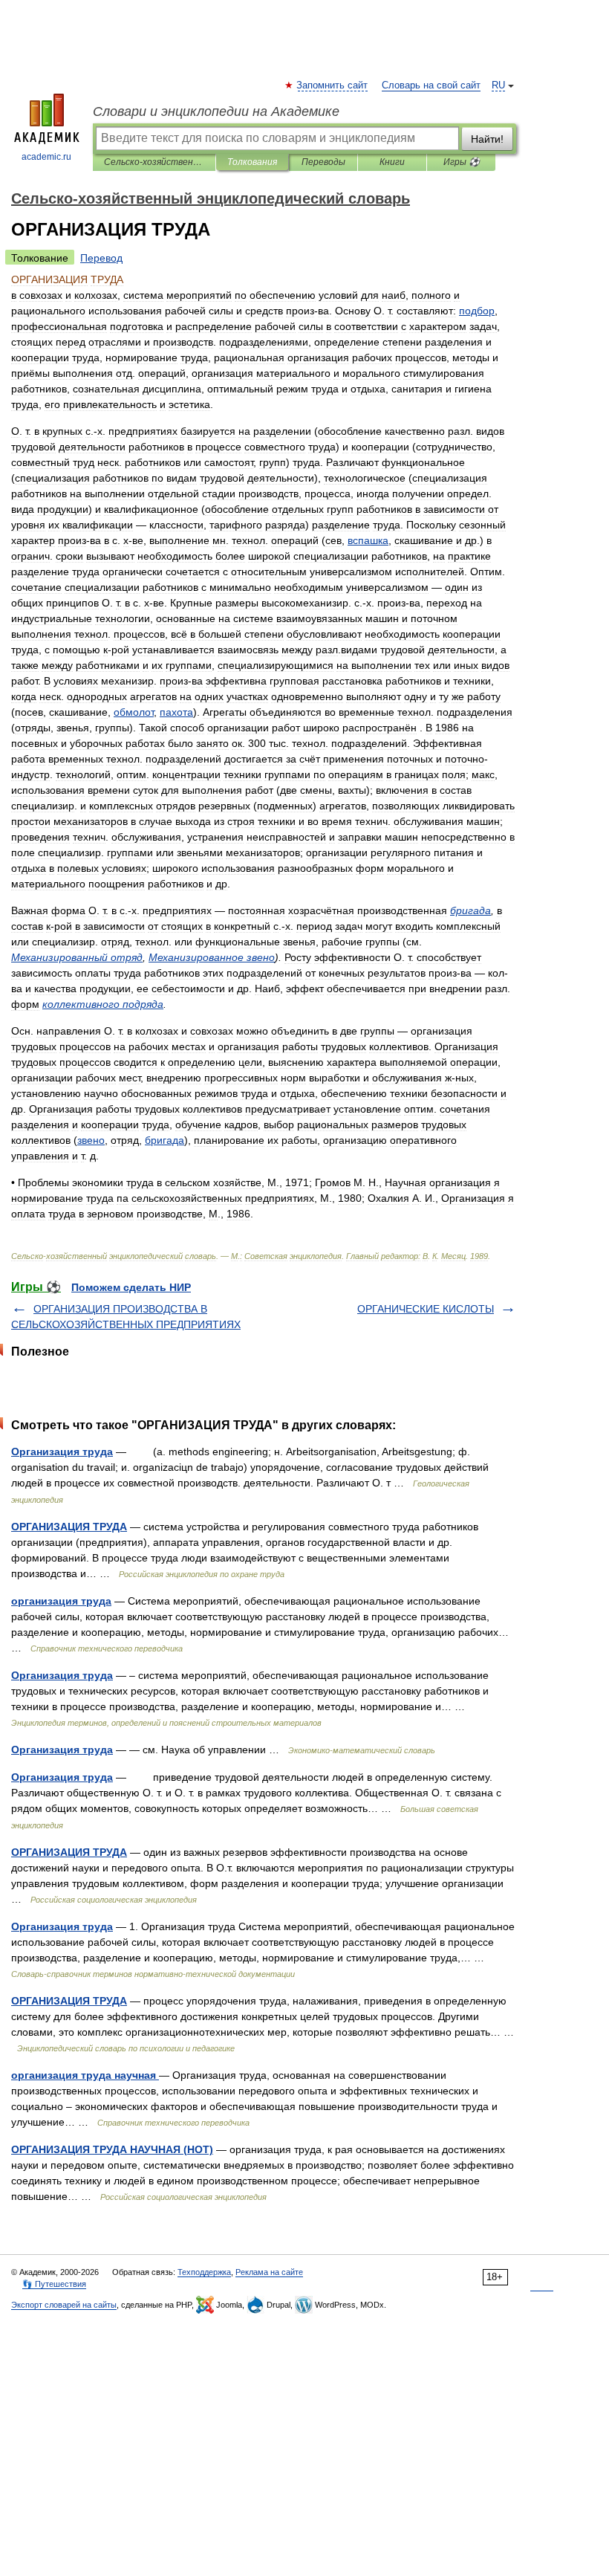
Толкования (252, 162)
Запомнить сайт (333, 85)
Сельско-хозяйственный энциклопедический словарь (154, 162)
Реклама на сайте (269, 2272)
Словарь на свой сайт (431, 85)
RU (498, 85)
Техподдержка (204, 2272)
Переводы (323, 162)
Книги (392, 162)
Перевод (101, 258)
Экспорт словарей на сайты (64, 2305)
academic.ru (46, 157)
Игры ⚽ (462, 162)
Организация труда (62, 1452)
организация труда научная (85, 2075)
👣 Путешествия (54, 2284)
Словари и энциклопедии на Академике (216, 111)
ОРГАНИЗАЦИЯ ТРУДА (69, 1527)
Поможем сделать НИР (131, 1287)
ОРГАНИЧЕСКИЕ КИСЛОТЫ (426, 1309)
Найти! (487, 139)
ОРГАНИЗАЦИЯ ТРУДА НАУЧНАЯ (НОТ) (112, 2149)
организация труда (61, 1601)
